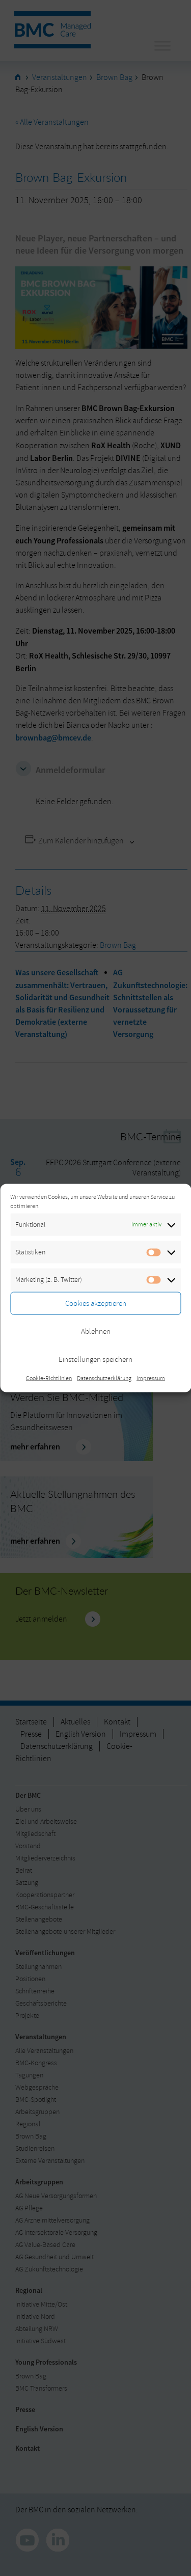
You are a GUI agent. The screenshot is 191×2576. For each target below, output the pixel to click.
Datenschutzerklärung (104, 1378)
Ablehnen (96, 1331)
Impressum (151, 1378)
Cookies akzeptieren (96, 1303)
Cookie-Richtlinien (49, 1378)
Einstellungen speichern (95, 1359)
